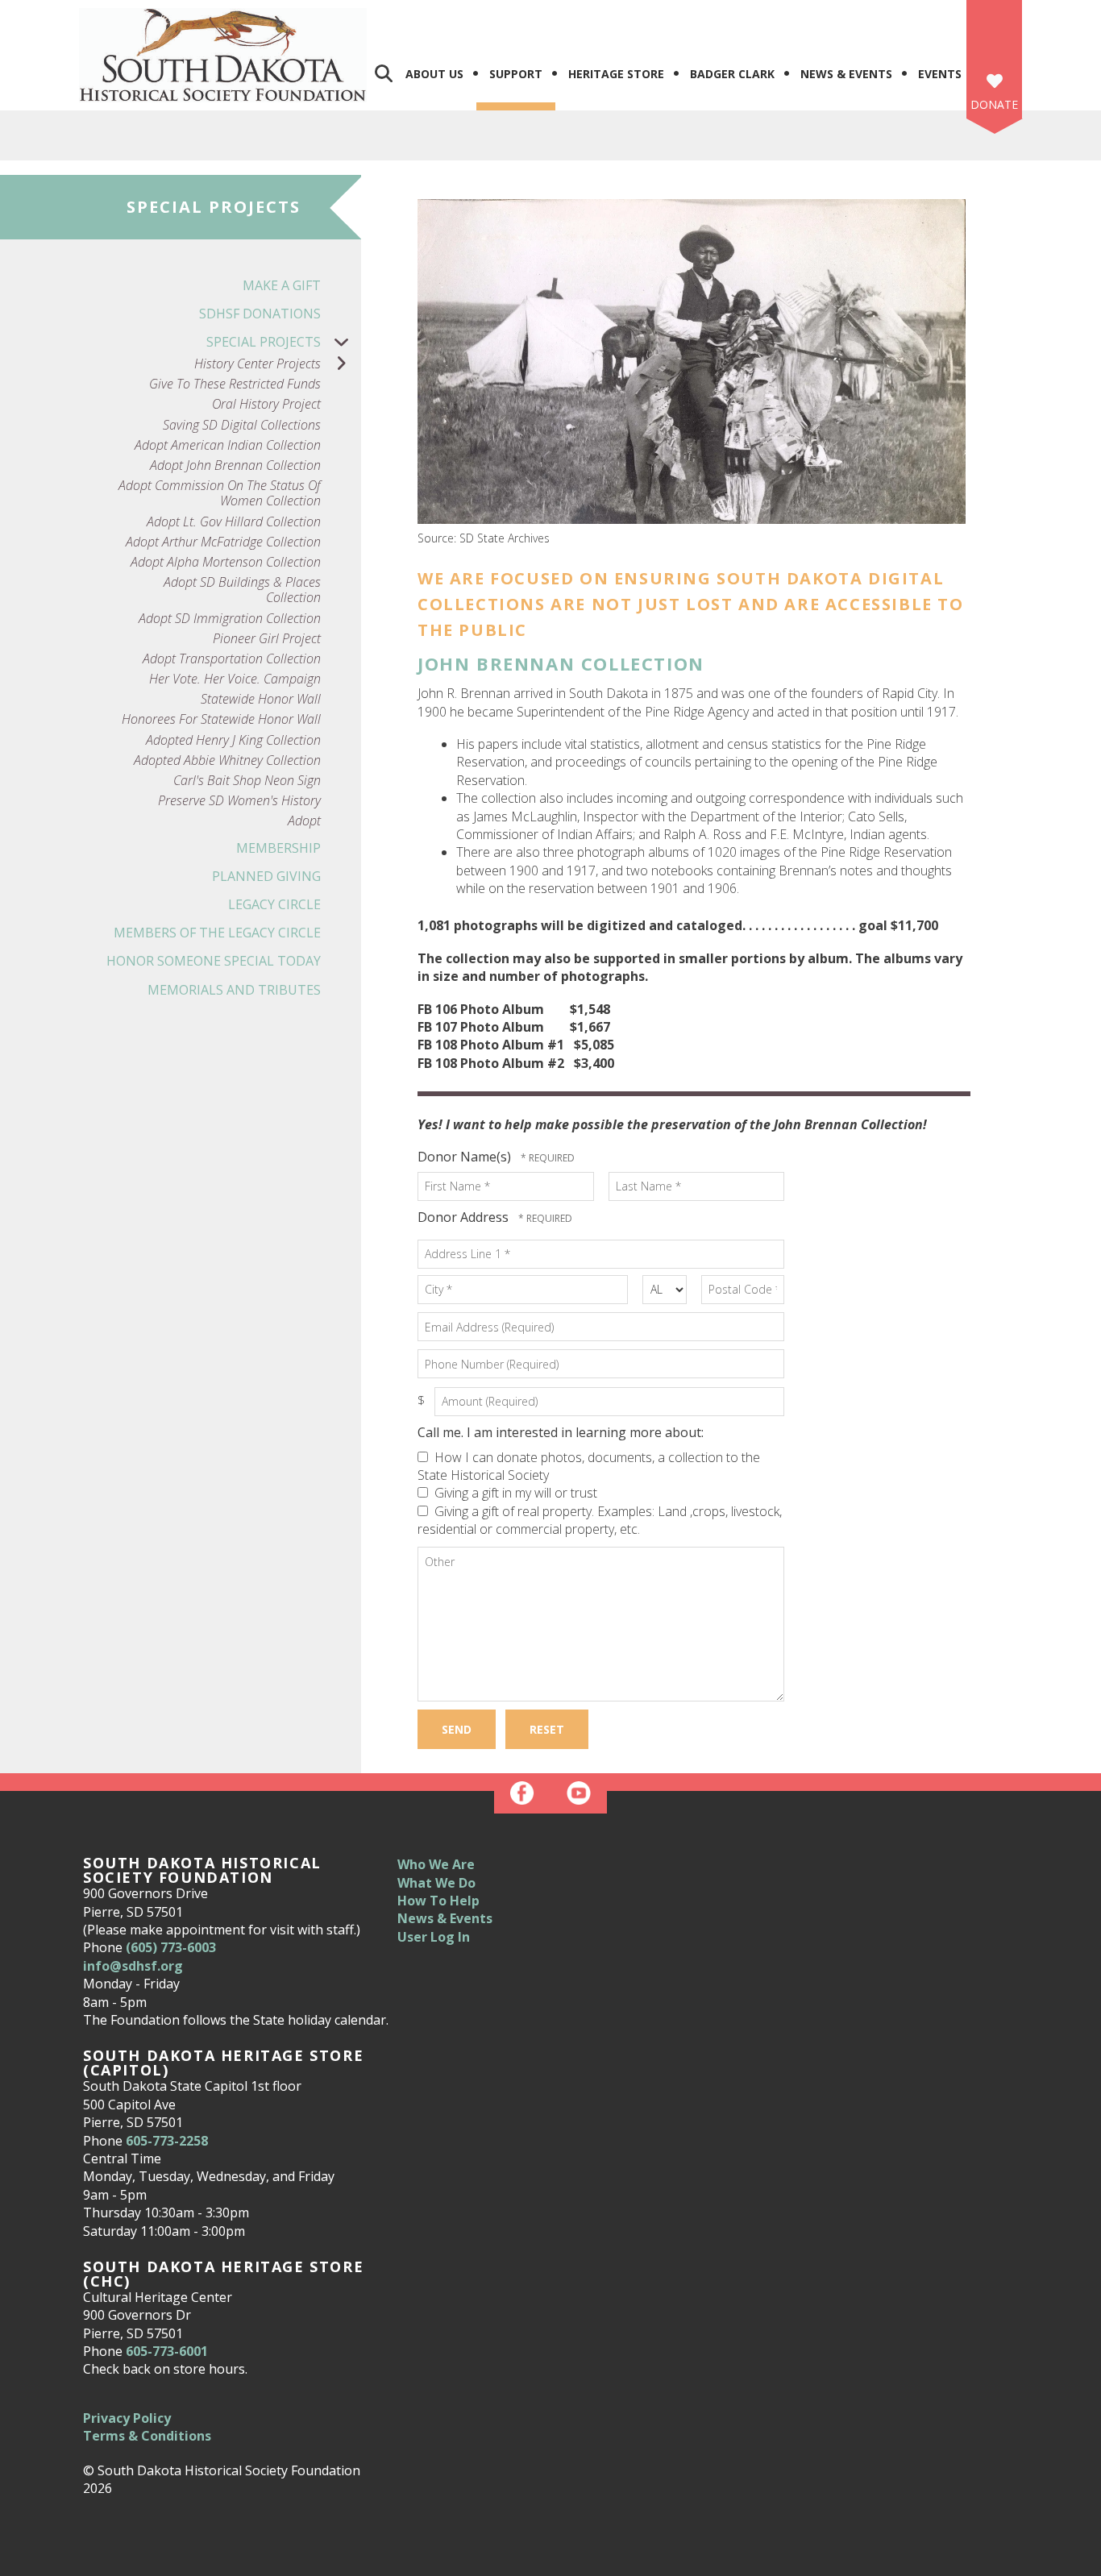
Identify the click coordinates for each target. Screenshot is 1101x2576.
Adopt (304, 821)
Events (940, 74)
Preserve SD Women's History (239, 801)
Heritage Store (616, 74)
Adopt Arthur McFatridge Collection (223, 542)
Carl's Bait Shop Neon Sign (247, 781)
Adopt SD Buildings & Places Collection (242, 590)
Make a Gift (282, 285)
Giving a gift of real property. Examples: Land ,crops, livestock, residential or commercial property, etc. (600, 1520)
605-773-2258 (167, 2141)
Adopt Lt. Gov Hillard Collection (234, 522)
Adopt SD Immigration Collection (230, 619)
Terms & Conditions (147, 2436)
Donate (994, 104)
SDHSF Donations (260, 314)
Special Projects (264, 342)
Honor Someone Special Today (214, 961)
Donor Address (465, 1217)
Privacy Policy (127, 2418)
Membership (278, 848)
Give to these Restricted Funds (235, 384)
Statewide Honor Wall (261, 699)
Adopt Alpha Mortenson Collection (226, 562)
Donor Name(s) (466, 1157)
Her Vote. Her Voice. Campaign (235, 679)
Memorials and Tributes (234, 990)
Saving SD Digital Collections (242, 425)
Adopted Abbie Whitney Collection (227, 760)
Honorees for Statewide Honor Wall (221, 719)
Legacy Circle (274, 904)
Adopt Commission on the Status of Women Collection (220, 493)
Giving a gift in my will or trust (514, 1493)
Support (516, 74)
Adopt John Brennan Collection (235, 465)
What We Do (436, 1883)
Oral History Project (266, 404)
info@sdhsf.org (133, 1966)
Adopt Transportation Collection (232, 659)
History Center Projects (258, 364)
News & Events (846, 74)
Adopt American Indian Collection (228, 445)
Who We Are (436, 1864)
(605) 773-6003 (171, 1947)
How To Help (438, 1901)
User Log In (434, 1937)
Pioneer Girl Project (267, 639)
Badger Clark (732, 74)
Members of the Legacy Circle (217, 933)
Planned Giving (266, 876)
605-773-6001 (167, 2351)
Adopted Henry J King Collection (233, 740)
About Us (434, 74)
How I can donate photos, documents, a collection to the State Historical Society (589, 1466)
